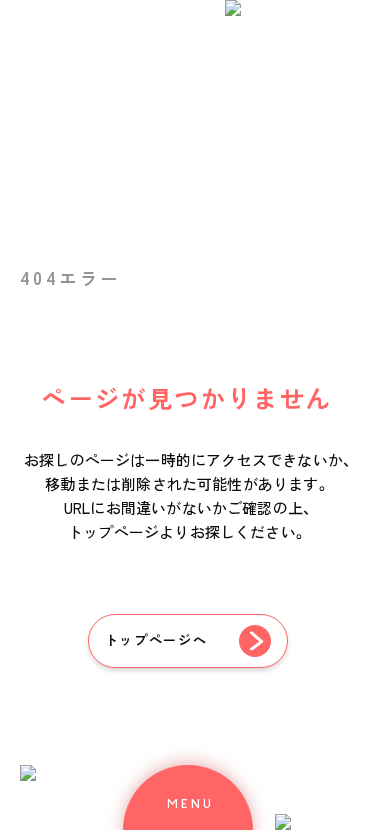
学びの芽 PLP (180, 356)
